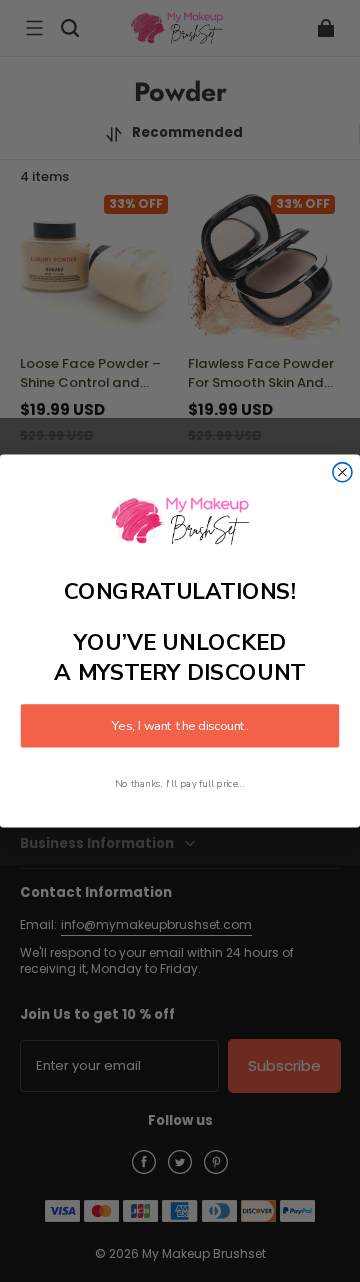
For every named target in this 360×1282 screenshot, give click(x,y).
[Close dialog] (342, 472)
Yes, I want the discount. (180, 726)
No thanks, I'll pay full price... (180, 783)
